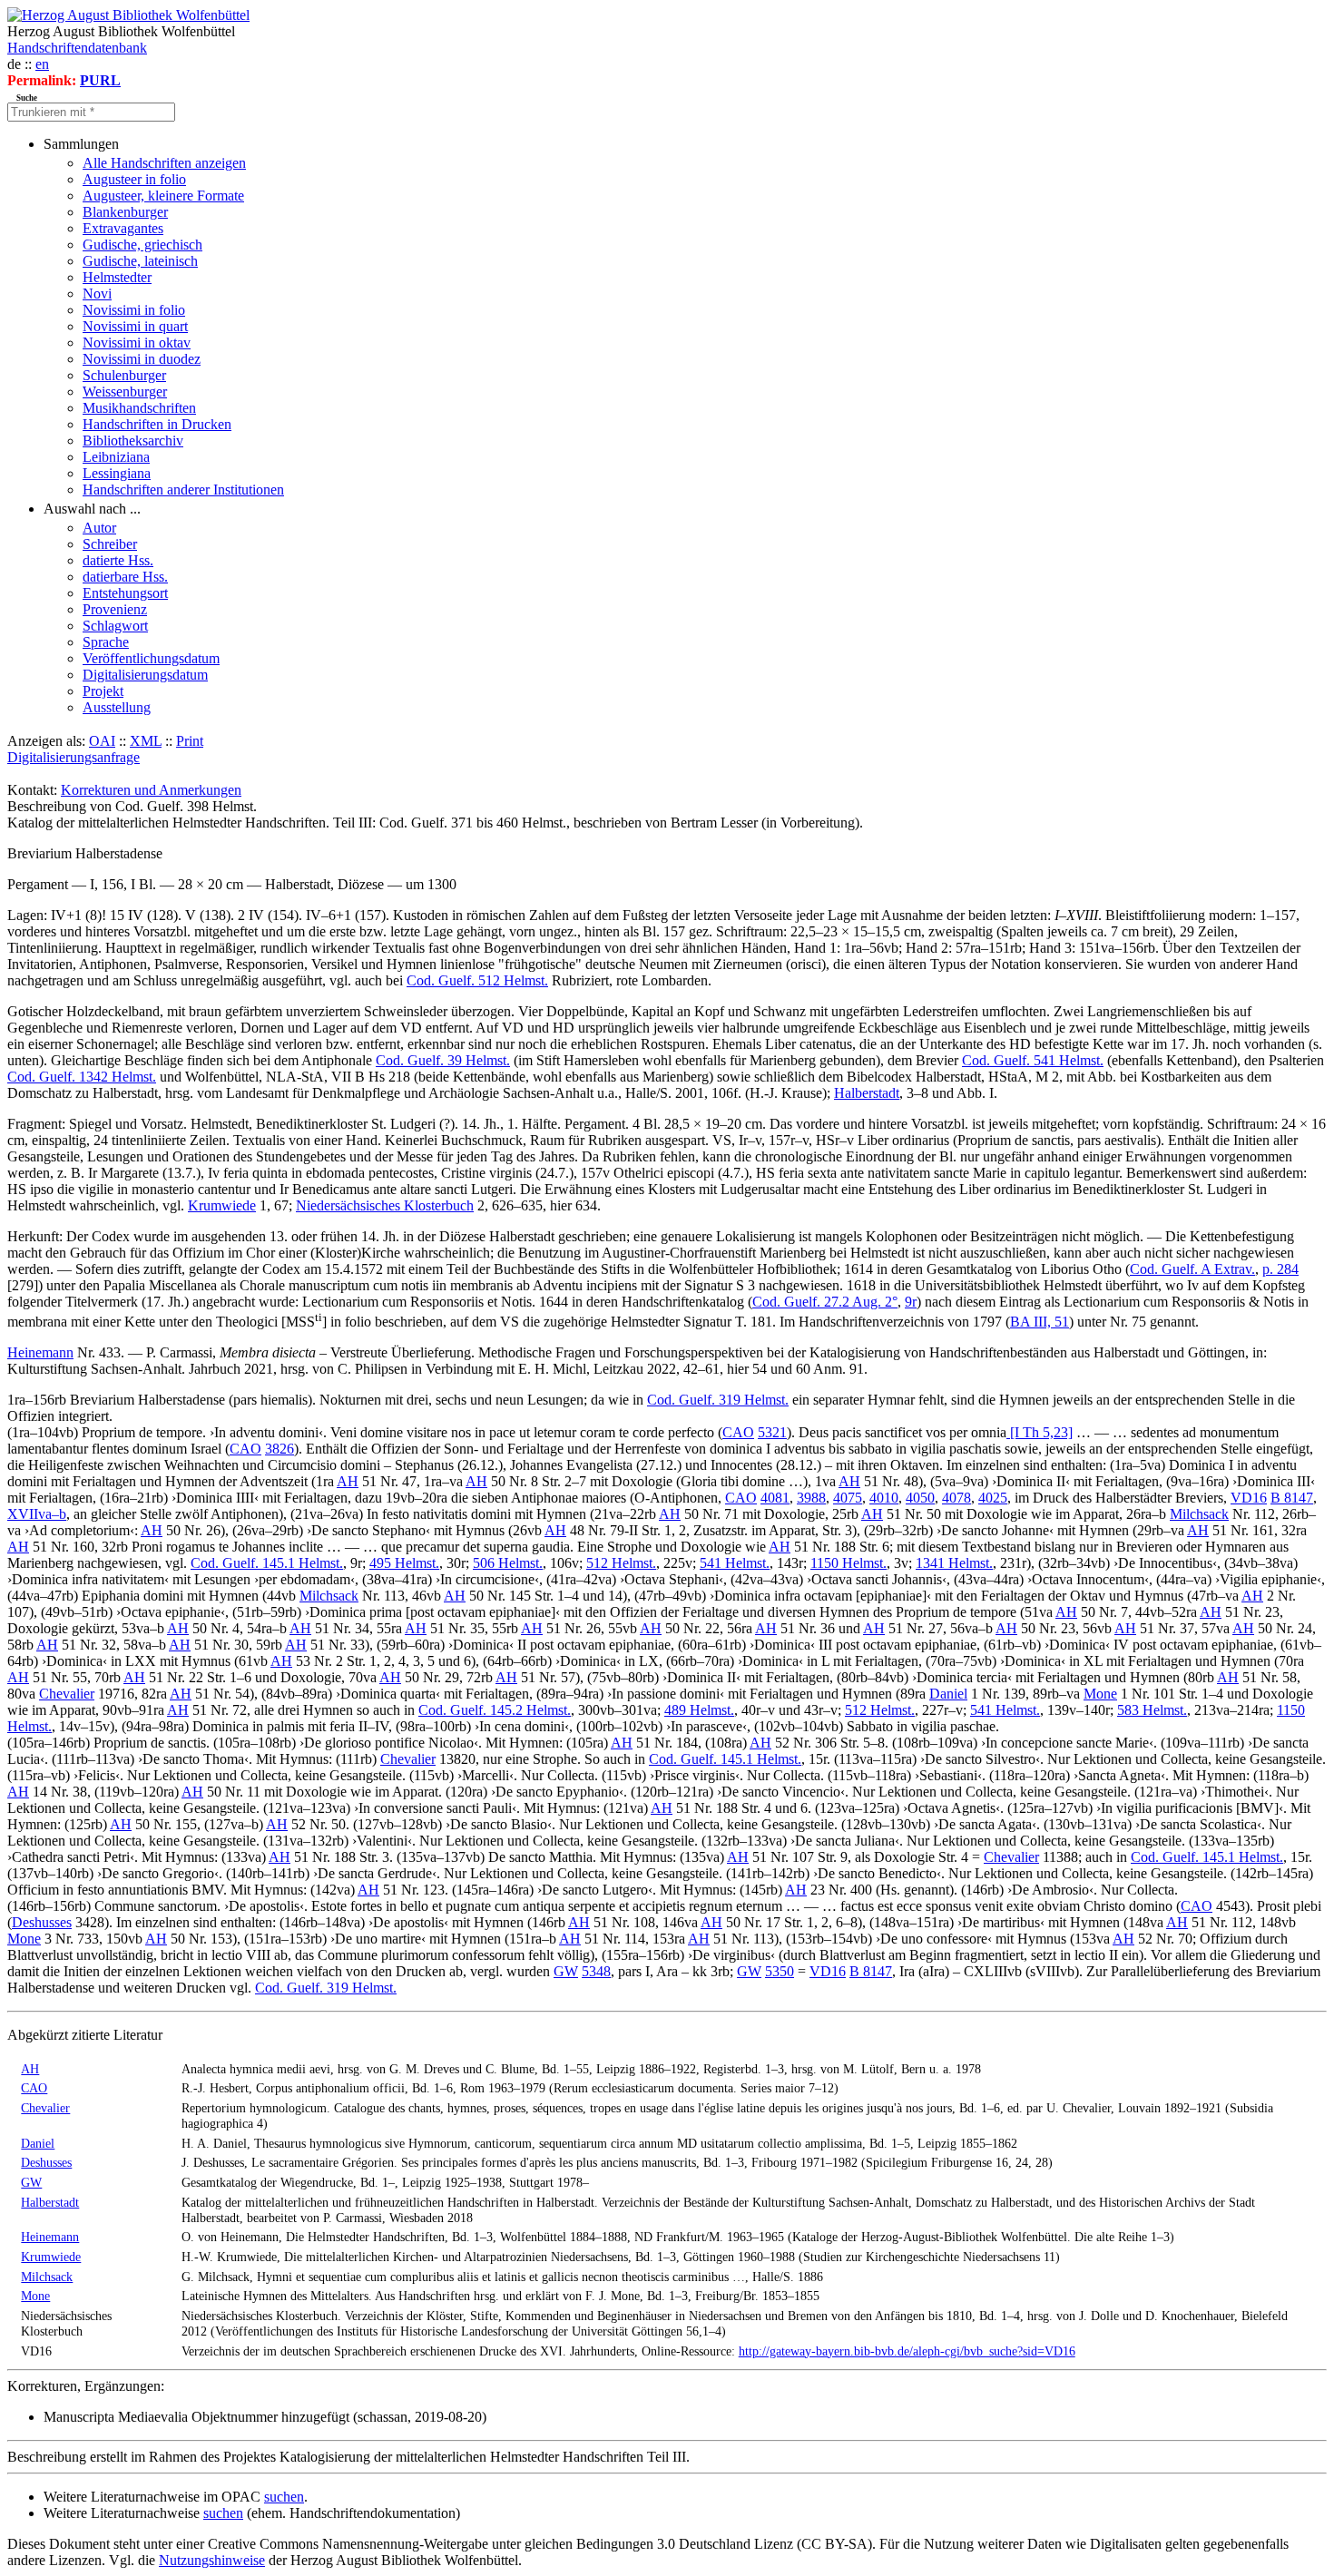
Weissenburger (125, 392)
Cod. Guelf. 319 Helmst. (718, 1400)
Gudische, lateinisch (140, 261)
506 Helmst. (508, 1563)
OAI (102, 741)
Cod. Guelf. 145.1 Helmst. (267, 1563)
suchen (284, 2497)
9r (911, 1302)
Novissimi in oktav (137, 343)
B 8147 (1292, 1498)
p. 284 (1280, 1269)
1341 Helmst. (954, 1563)
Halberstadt (867, 1093)
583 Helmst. (1152, 1710)
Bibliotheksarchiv (133, 441)
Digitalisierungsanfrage (74, 757)
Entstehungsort (125, 593)
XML (146, 741)
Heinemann (40, 1352)
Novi (97, 294)
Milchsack (1199, 1514)
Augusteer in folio (134, 179)
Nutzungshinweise (212, 2560)
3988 (811, 1498)
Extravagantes (123, 228)
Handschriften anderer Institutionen (183, 490)
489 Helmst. (699, 1710)
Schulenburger (124, 375)
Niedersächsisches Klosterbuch (385, 1205)
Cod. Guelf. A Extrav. (1192, 1269)
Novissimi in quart (135, 326)
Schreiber (110, 544)
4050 (920, 1498)
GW (566, 1971)
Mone (1100, 1694)
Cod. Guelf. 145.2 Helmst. (495, 1710)
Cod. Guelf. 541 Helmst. (1033, 1060)
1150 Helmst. (848, 1563)
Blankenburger (125, 212)
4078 (956, 1498)
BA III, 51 (1040, 1322)
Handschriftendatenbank (77, 48)
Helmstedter (117, 277)
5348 (596, 1971)
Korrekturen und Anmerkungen (151, 790)
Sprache (106, 642)
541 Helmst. (735, 1563)
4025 (993, 1498)
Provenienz (115, 609)
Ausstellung (117, 707)
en (42, 64)
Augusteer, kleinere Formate (163, 196)
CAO (738, 1432)
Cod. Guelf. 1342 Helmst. (82, 1077)
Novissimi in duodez (142, 359)
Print (190, 741)
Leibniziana (116, 457)
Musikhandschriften (139, 408)
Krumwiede (222, 1205)
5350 (780, 1971)
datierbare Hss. (125, 577)
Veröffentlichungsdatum (151, 658)
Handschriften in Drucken (157, 424)
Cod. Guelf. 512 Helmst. (477, 980)
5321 (772, 1432)
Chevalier (67, 1694)
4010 (884, 1498)
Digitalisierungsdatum (145, 675)
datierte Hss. (118, 560)
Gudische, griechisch (142, 245)
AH (348, 1481)
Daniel (948, 1694)
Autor (99, 528)
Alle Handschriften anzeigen (164, 163)
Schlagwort (115, 626)
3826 (280, 1449)
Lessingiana (117, 473)
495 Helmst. (404, 1563)
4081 (775, 1498)
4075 (848, 1498)
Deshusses (42, 1922)
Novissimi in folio (134, 310)
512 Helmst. (621, 1563)
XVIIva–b (37, 1514)
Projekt (103, 691)
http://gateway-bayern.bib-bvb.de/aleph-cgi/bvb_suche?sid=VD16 (907, 2351)
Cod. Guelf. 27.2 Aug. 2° (825, 1302)
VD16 (1249, 1498)
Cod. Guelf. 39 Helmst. (443, 1060)
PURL (100, 80)
